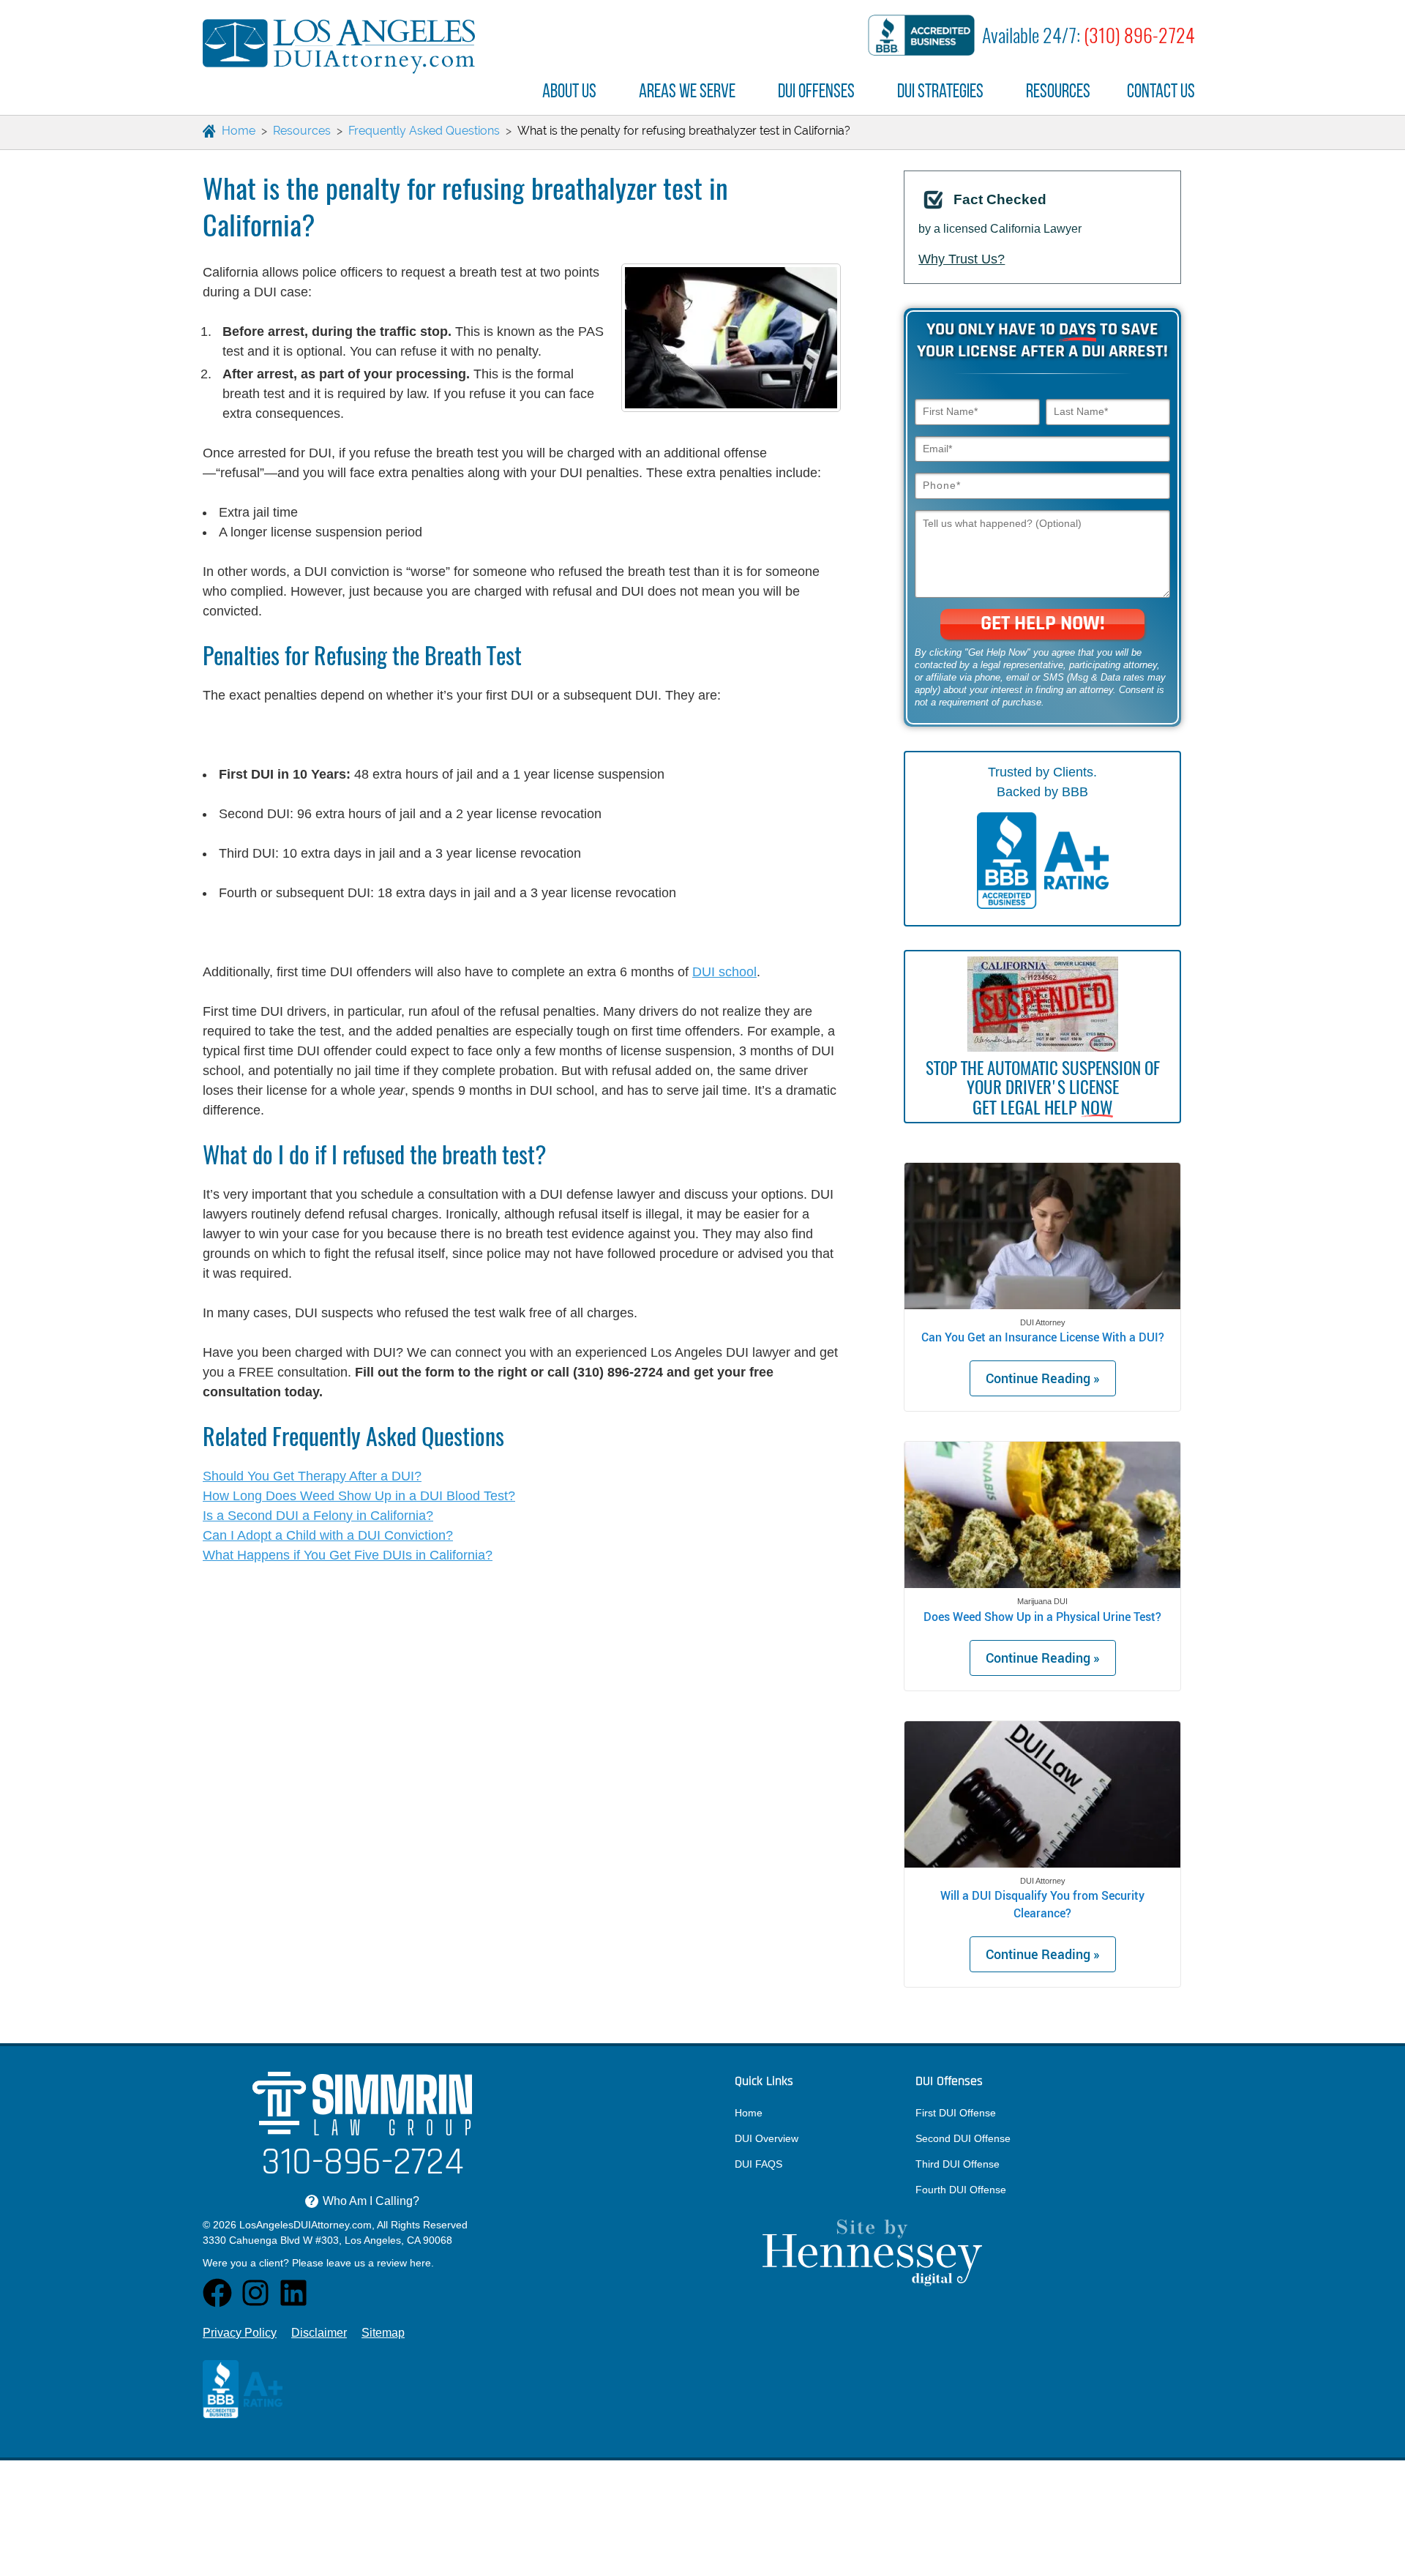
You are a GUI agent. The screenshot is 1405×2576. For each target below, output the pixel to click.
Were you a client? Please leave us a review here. (318, 2263)
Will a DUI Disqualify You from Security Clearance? (1042, 1904)
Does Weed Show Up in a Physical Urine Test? (1042, 1616)
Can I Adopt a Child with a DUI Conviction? (328, 1535)
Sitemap (383, 2333)
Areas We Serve (687, 91)
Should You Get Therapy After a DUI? (312, 1476)
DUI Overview (767, 2138)
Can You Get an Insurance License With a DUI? (1043, 1337)
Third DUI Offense (958, 2164)
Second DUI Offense (963, 2138)
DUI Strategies (940, 91)
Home (749, 2113)
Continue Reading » (1043, 1378)
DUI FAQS (758, 2164)
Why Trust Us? (962, 259)
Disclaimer (319, 2333)
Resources (1058, 91)
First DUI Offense (956, 2113)
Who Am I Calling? (364, 2201)
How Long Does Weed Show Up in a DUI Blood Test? (359, 1496)
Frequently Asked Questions (424, 131)
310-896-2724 (363, 2164)
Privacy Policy (240, 2333)
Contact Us (1161, 91)
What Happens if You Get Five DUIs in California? (348, 1555)
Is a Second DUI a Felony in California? (318, 1516)
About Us (569, 91)
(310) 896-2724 (1139, 35)
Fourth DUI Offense (961, 2190)
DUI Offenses (816, 91)
